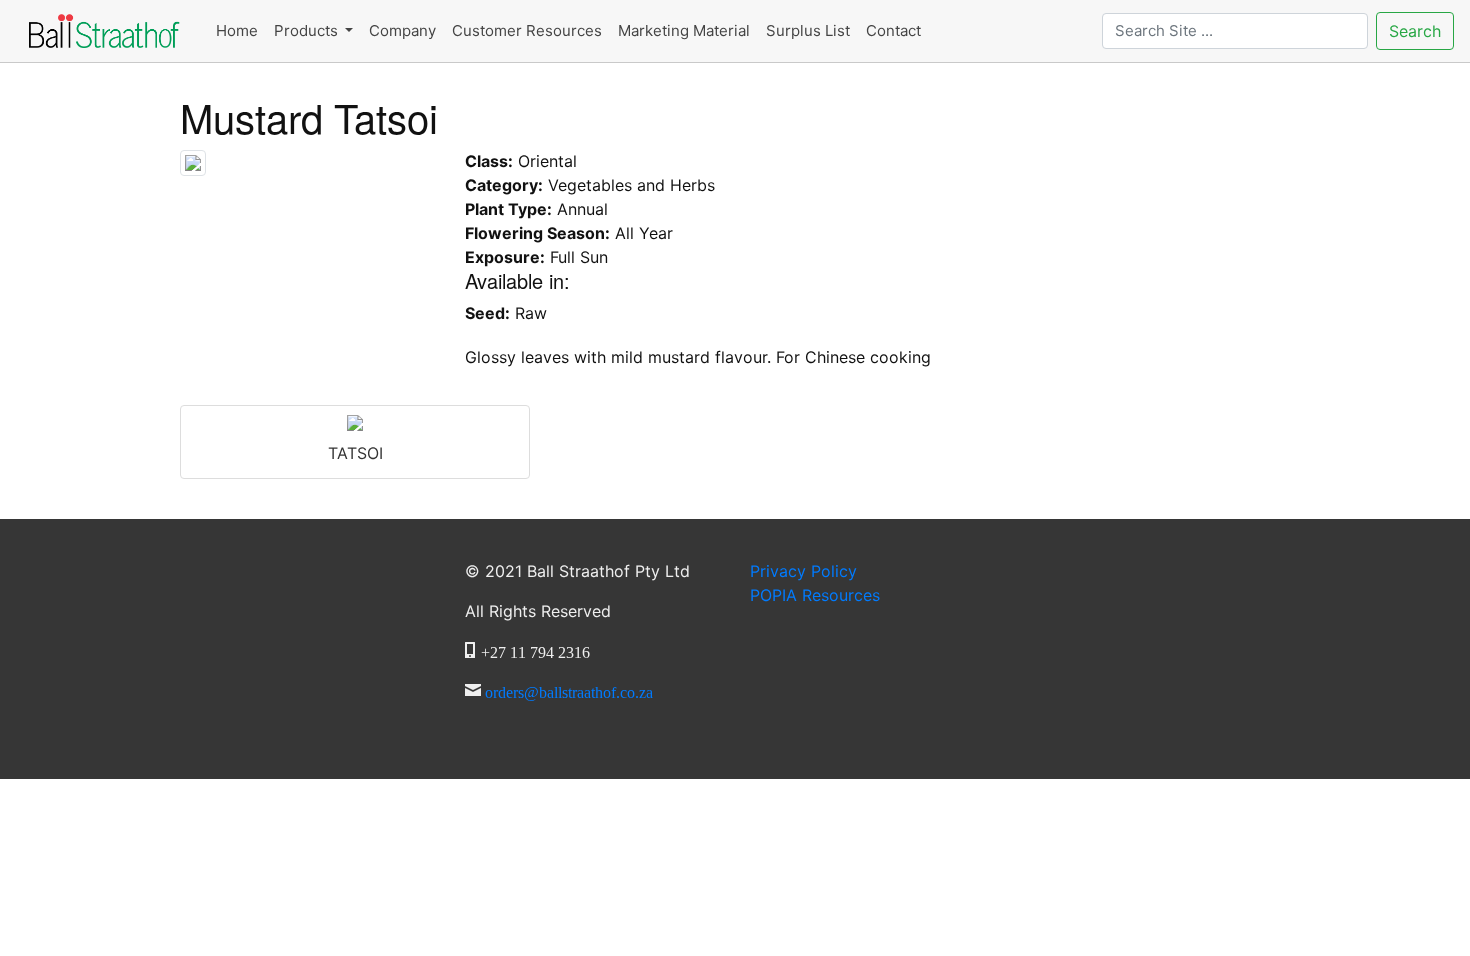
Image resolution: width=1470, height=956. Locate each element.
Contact (893, 30)
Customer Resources (527, 30)
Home (237, 30)
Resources (815, 595)
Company (402, 30)
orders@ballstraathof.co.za (569, 690)
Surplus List (808, 30)
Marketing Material (684, 30)
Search (1415, 31)
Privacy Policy (803, 571)
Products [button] (308, 30)
